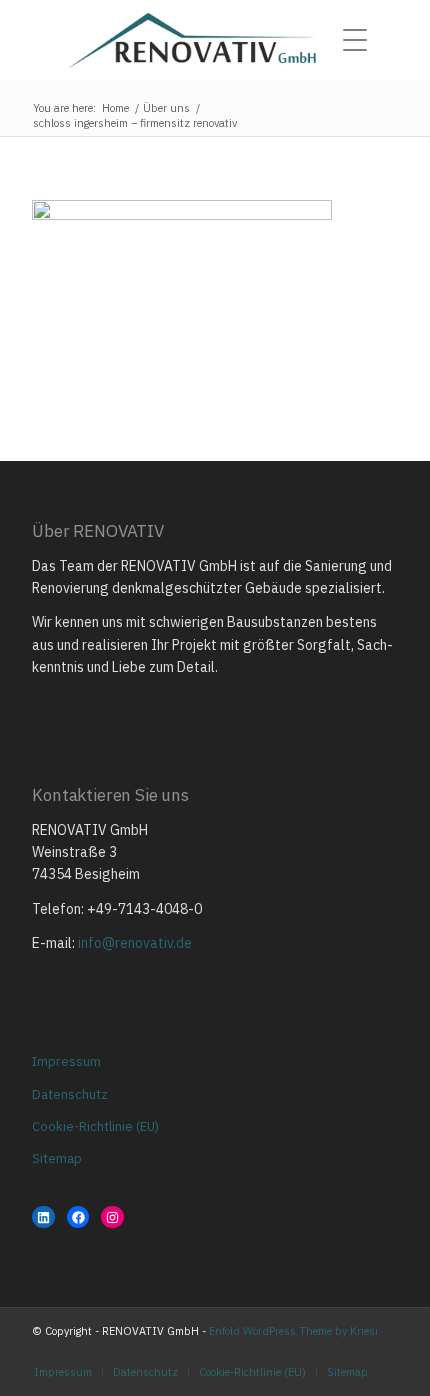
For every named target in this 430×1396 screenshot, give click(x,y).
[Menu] (360, 40)
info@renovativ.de (135, 943)
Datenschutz (70, 1094)
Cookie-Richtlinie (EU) (95, 1126)
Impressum (66, 1061)
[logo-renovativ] (215, 40)
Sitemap (57, 1158)
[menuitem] (360, 40)
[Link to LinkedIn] (383, 1351)
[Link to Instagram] (323, 1351)
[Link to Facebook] (353, 1351)
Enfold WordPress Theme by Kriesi (293, 1331)
